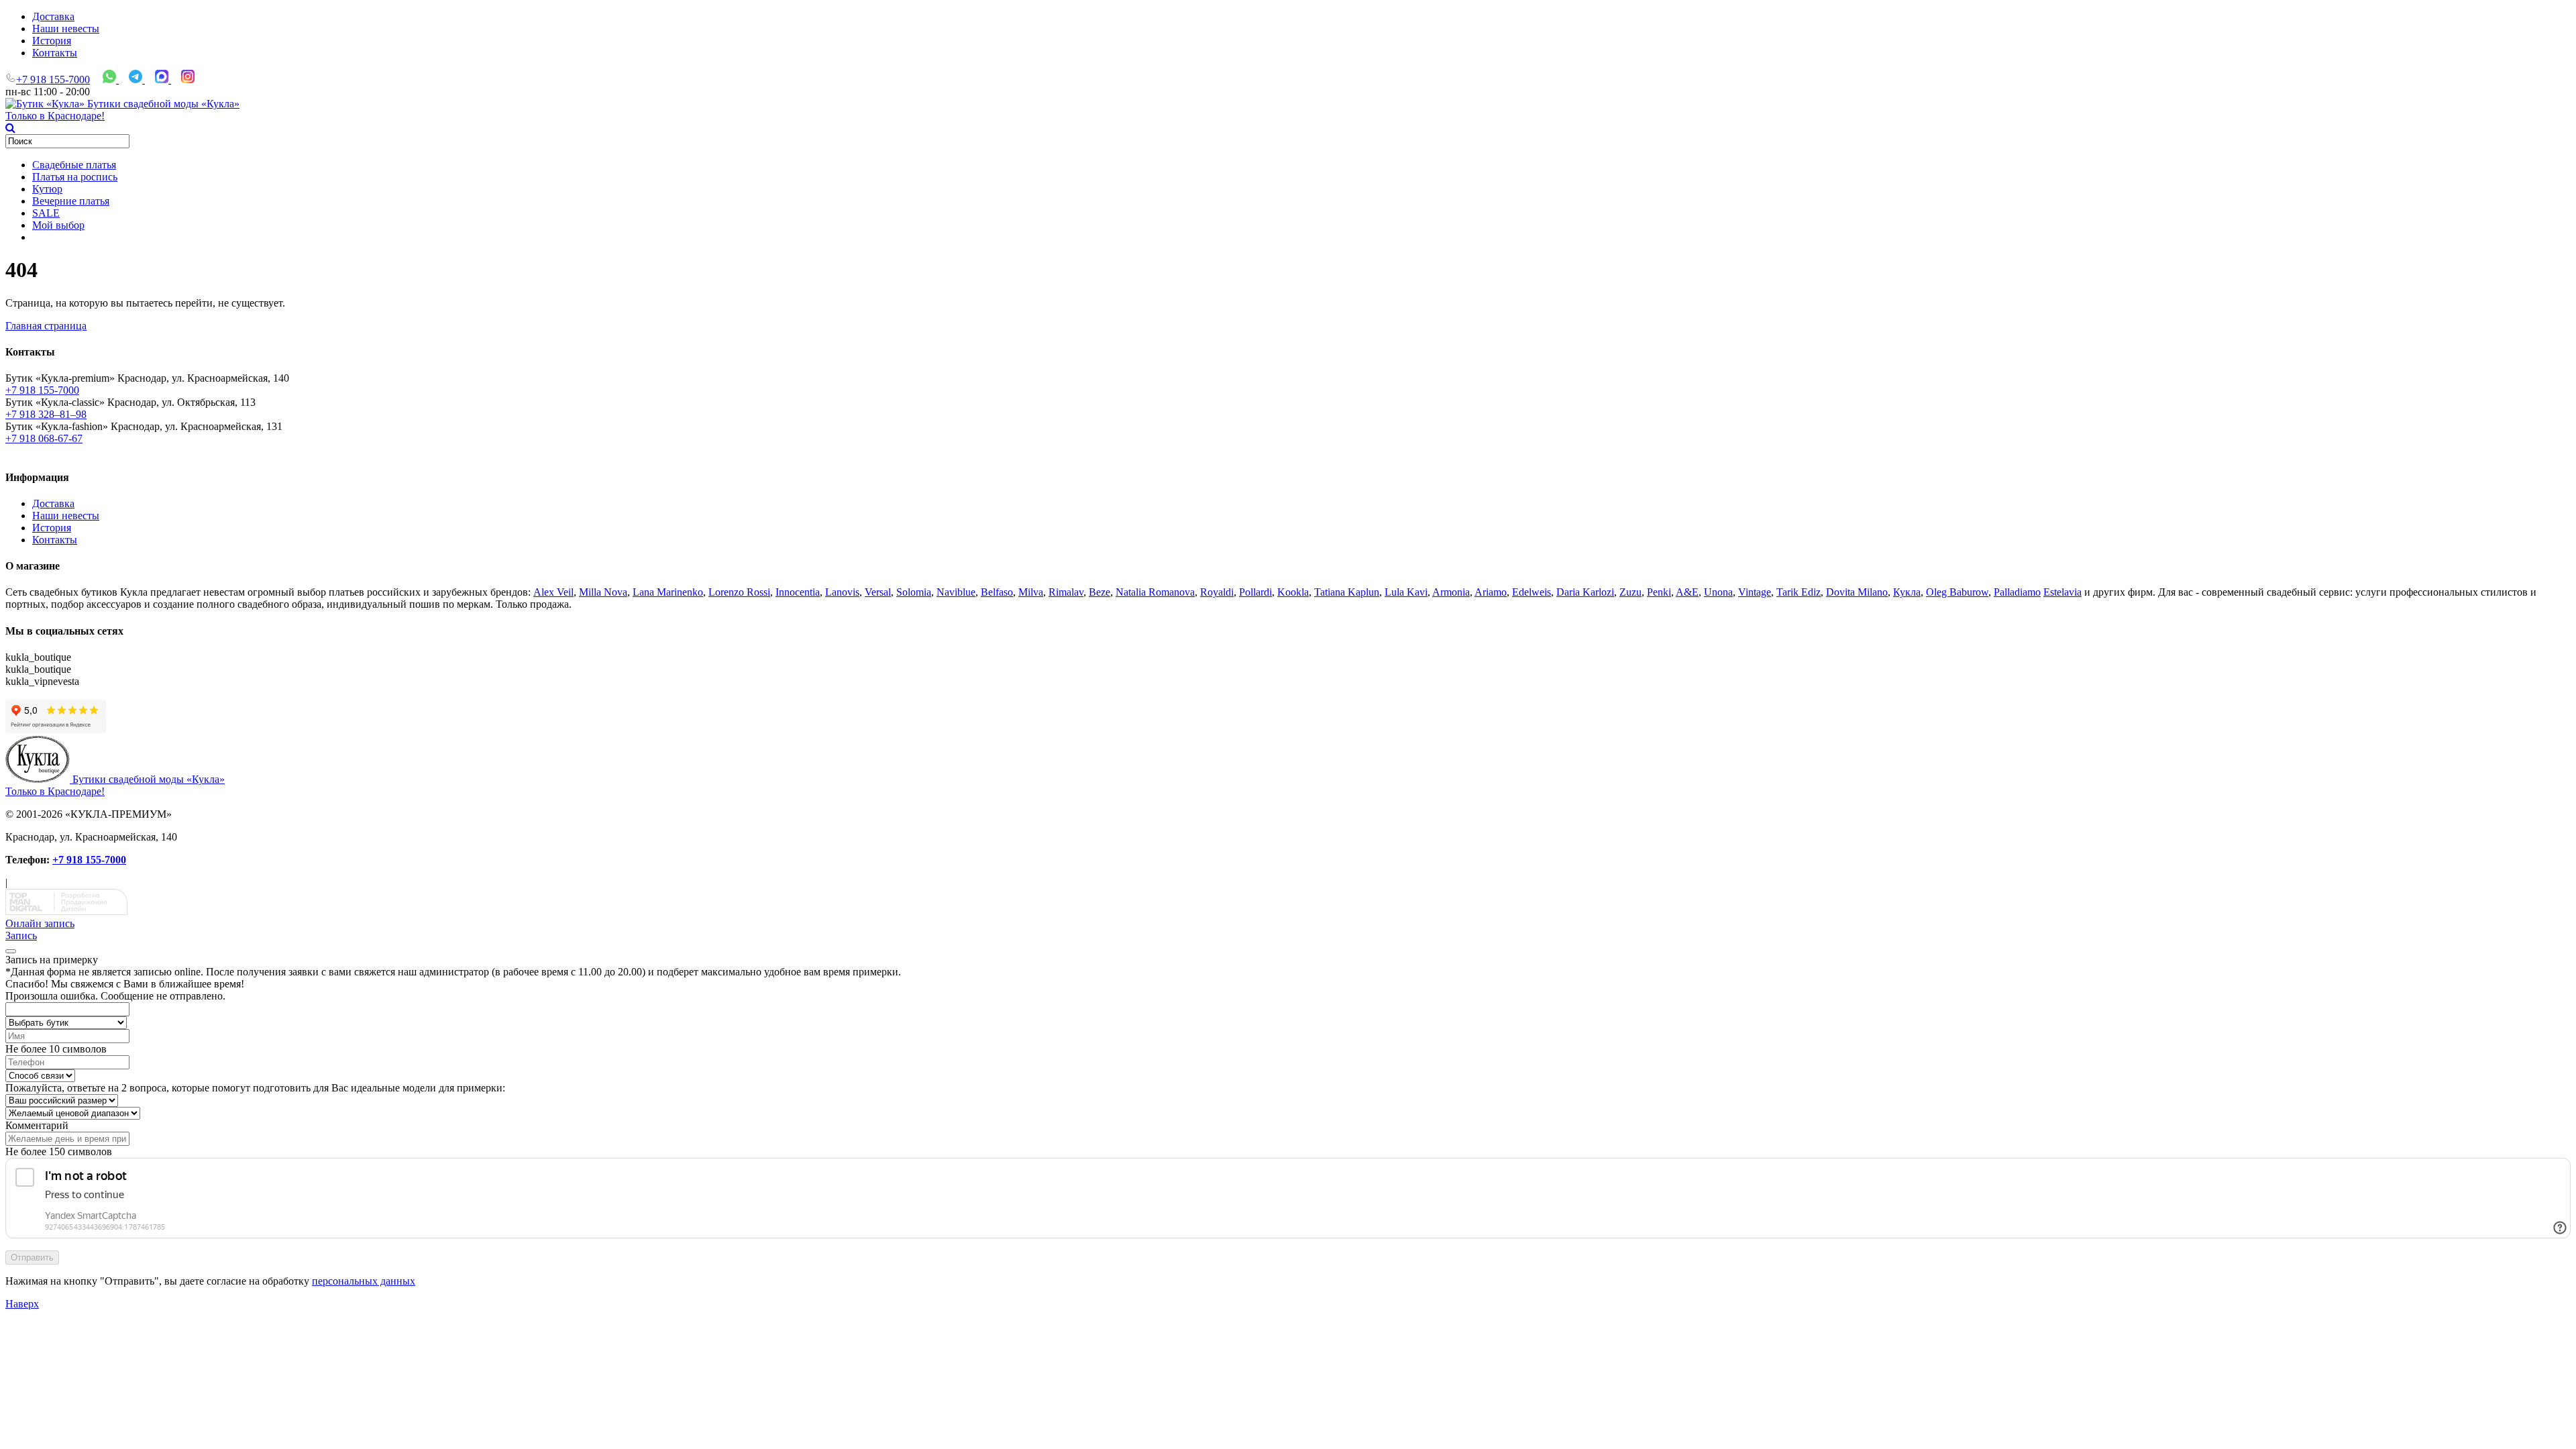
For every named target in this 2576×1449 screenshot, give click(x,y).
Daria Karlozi (1585, 592)
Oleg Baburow (1957, 592)
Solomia (914, 592)
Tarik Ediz (1799, 592)
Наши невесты (66, 29)
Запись (21, 935)
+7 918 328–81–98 (46, 414)
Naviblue (956, 592)
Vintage (1755, 592)
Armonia (1451, 592)
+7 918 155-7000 (53, 79)
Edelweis (1532, 592)
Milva (1031, 592)
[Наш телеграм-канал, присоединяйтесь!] (137, 79)
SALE (46, 213)
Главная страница (46, 326)
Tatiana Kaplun (1347, 592)
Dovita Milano (1857, 592)
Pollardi (1255, 592)
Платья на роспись (75, 177)
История (52, 41)
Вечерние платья (71, 201)
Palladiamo (2017, 592)
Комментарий (37, 1125)
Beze (1099, 592)
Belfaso (997, 592)
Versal (878, 592)
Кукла (1907, 592)
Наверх (22, 1304)
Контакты (55, 53)
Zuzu (1630, 592)
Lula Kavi (1406, 592)
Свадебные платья (74, 165)
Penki (1659, 592)
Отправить (32, 1257)
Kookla (1293, 592)
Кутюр (47, 189)
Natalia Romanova (1155, 592)
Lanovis (842, 592)
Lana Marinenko (668, 592)
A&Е (1687, 592)
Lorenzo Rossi (739, 592)
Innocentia (798, 592)
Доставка (53, 16)
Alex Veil (553, 592)
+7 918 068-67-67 (44, 438)
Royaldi (1217, 592)
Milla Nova (603, 592)
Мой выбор (58, 225)
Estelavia (2062, 592)
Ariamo (1491, 592)
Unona (1718, 592)
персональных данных (364, 1281)
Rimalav (1066, 592)
